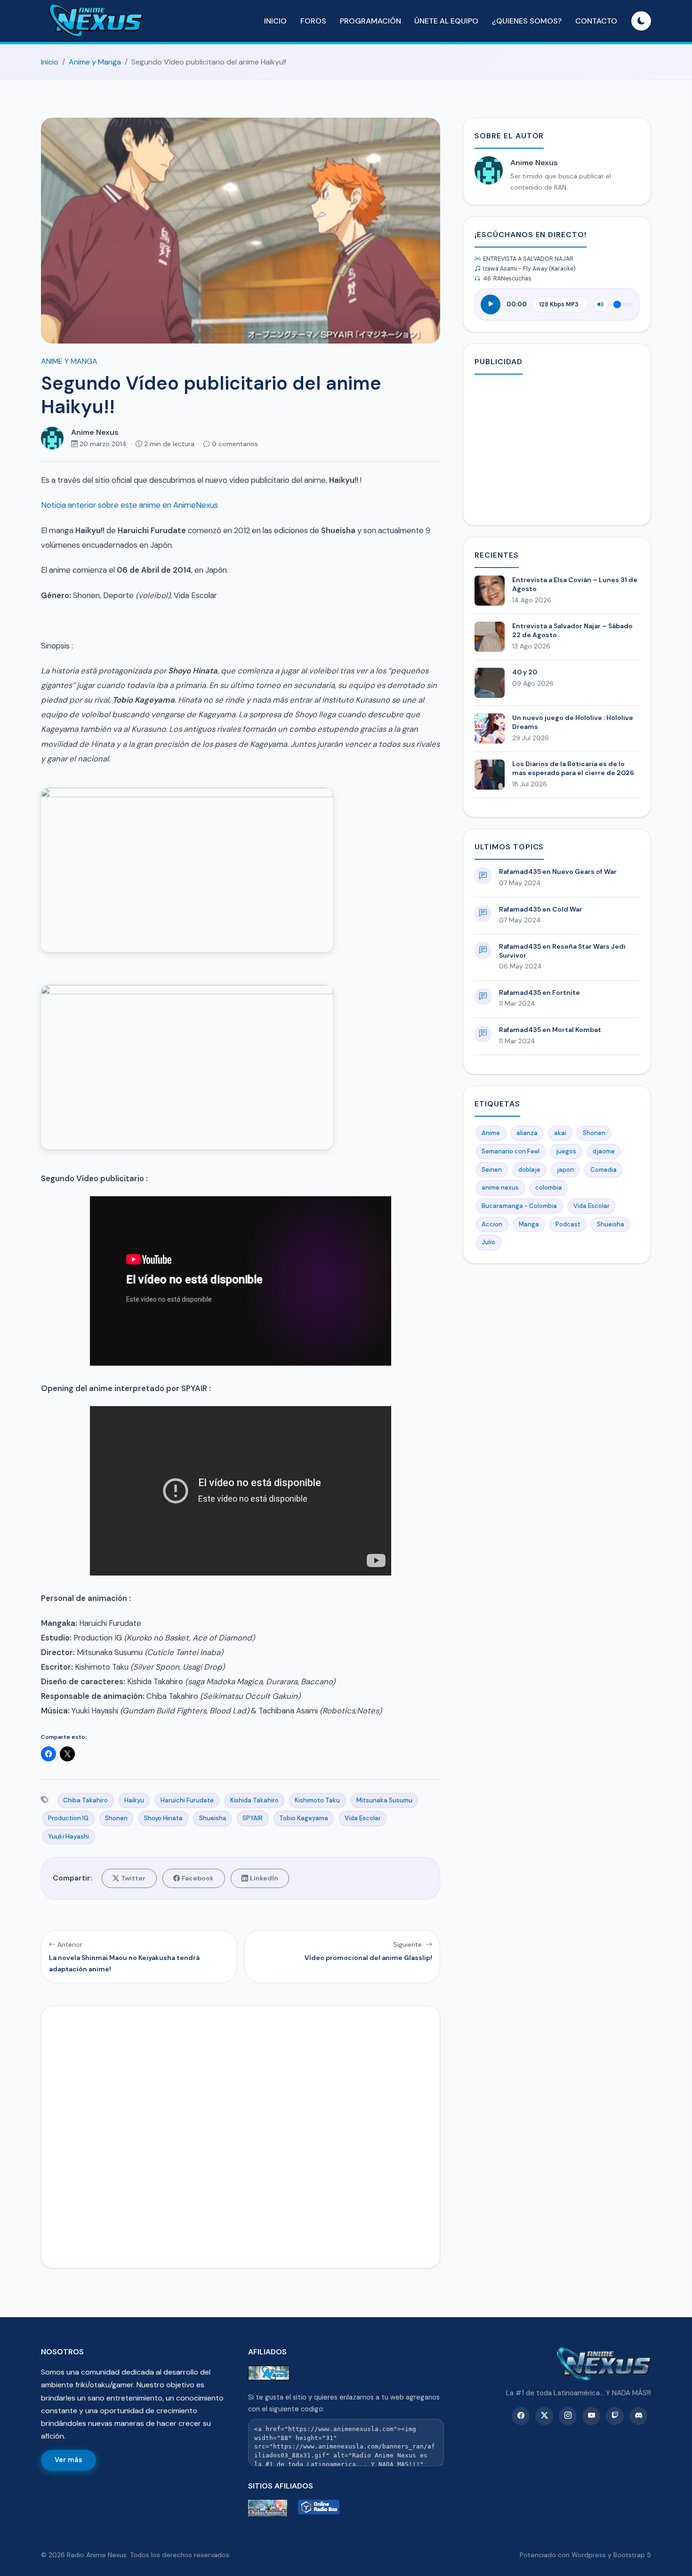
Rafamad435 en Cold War (541, 909)
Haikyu (134, 1800)
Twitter (133, 1878)
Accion (492, 1224)
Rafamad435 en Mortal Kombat (550, 1030)
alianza (527, 1133)
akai (560, 1133)
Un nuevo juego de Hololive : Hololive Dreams (573, 722)
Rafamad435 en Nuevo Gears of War (558, 872)
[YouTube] (591, 2416)
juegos (566, 1151)
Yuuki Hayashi (68, 1836)
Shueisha (213, 1818)
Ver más (68, 2460)
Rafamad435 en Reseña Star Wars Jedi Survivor (562, 951)
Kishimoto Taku (317, 1800)
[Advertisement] (557, 448)
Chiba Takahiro (85, 1800)
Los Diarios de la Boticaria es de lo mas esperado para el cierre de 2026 (573, 768)
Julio (488, 1242)
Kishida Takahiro (254, 1800)
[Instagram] (568, 2416)
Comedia (603, 1170)
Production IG (68, 1818)
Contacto (596, 21)
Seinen (492, 1170)
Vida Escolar (363, 1818)
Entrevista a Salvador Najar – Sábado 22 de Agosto (572, 630)
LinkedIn (264, 1878)
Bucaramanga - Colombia (519, 1206)
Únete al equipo (446, 21)
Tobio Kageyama (304, 1818)
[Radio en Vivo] (321, 2508)
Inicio (275, 21)
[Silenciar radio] (601, 304)
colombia (549, 1188)
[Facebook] (521, 2416)
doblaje (529, 1170)
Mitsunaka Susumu (384, 1800)
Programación (370, 21)
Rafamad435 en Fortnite (539, 992)
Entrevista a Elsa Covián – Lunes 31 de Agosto (575, 584)
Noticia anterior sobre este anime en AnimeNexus (129, 505)
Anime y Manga (95, 62)
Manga (529, 1224)
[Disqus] (241, 2135)
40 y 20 (525, 672)
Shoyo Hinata (163, 1818)
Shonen (116, 1818)
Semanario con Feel (511, 1151)
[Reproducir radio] (491, 304)
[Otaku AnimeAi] (271, 2508)
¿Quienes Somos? (527, 21)
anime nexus (500, 1188)
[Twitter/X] (544, 2416)
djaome (604, 1151)
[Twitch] (615, 2416)
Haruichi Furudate (187, 1800)
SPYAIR (253, 1818)
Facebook (198, 1878)
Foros (313, 21)
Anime (491, 1133)
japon (565, 1170)
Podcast (568, 1224)
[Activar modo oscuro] (641, 21)
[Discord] (638, 2416)
